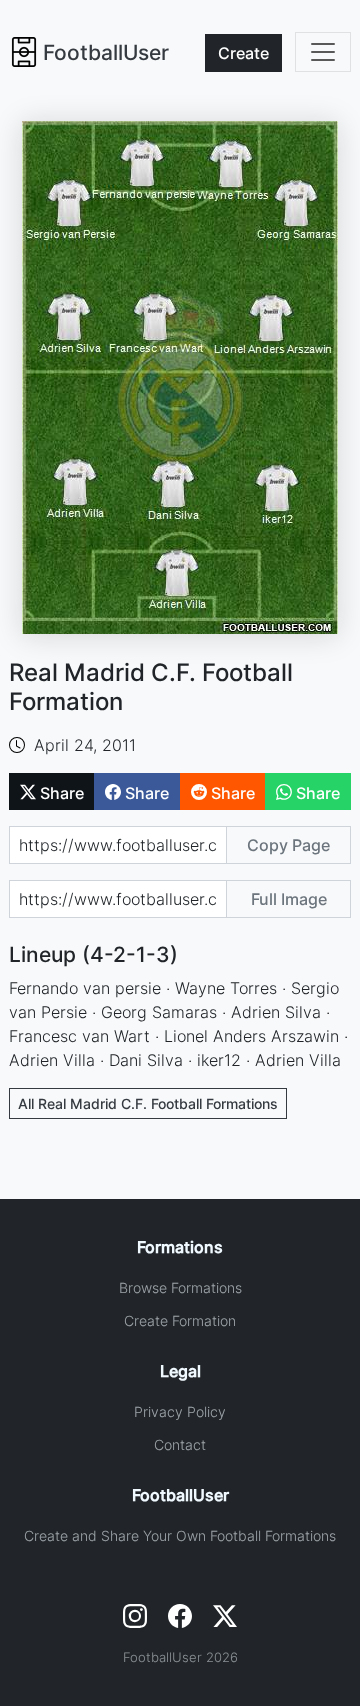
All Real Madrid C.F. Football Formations (148, 1103)
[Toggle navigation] (323, 52)
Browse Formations (180, 1287)
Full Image (289, 899)
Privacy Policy (180, 1411)
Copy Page (288, 845)
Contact (180, 1444)
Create (243, 53)
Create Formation (180, 1320)
